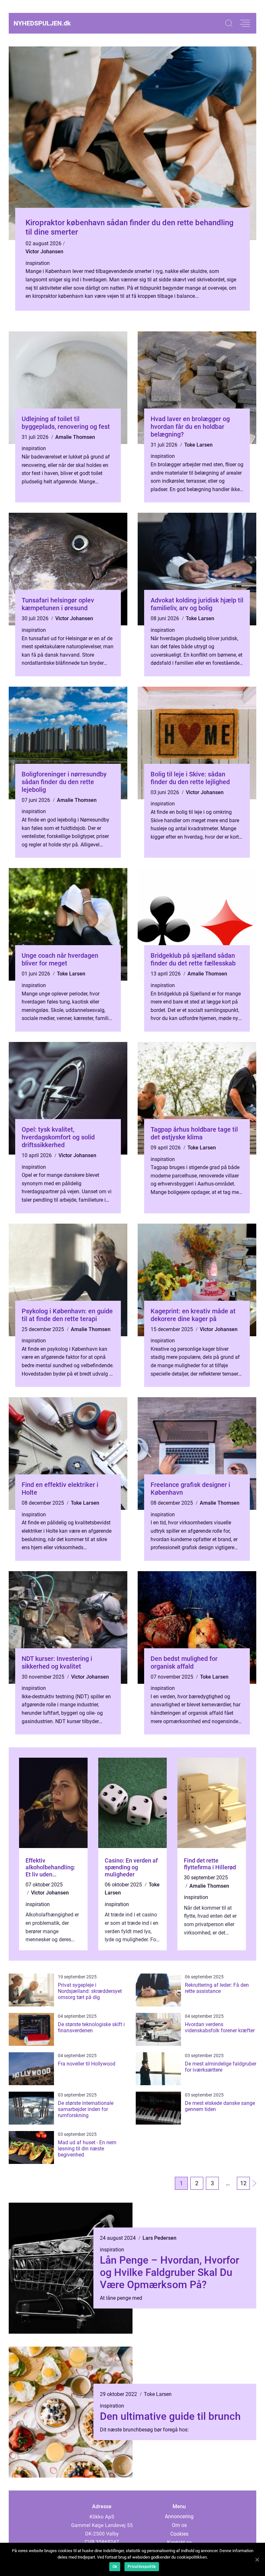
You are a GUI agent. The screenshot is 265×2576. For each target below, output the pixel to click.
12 (243, 2183)
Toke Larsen (198, 445)
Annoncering (179, 2516)
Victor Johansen (44, 252)
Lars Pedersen (159, 2238)
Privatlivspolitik (142, 2567)
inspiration (38, 263)
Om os (179, 2525)
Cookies (179, 2534)
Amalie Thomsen (75, 437)
